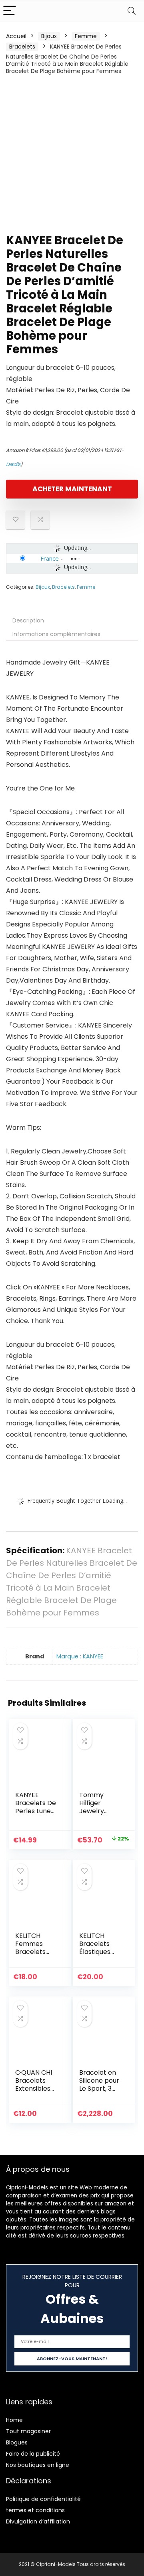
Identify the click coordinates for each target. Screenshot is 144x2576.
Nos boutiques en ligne (38, 2465)
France (50, 558)
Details (13, 464)
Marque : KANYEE (80, 1656)
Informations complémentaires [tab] (56, 634)
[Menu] (10, 11)
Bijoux (49, 36)
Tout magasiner (28, 2431)
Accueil (16, 36)
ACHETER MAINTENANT (72, 489)
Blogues (17, 2442)
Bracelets (22, 47)
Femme (86, 36)
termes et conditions (35, 2510)
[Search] (132, 11)
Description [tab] (28, 620)
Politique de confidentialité (43, 2499)
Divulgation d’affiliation (38, 2521)
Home (14, 2420)
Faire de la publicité (33, 2454)
